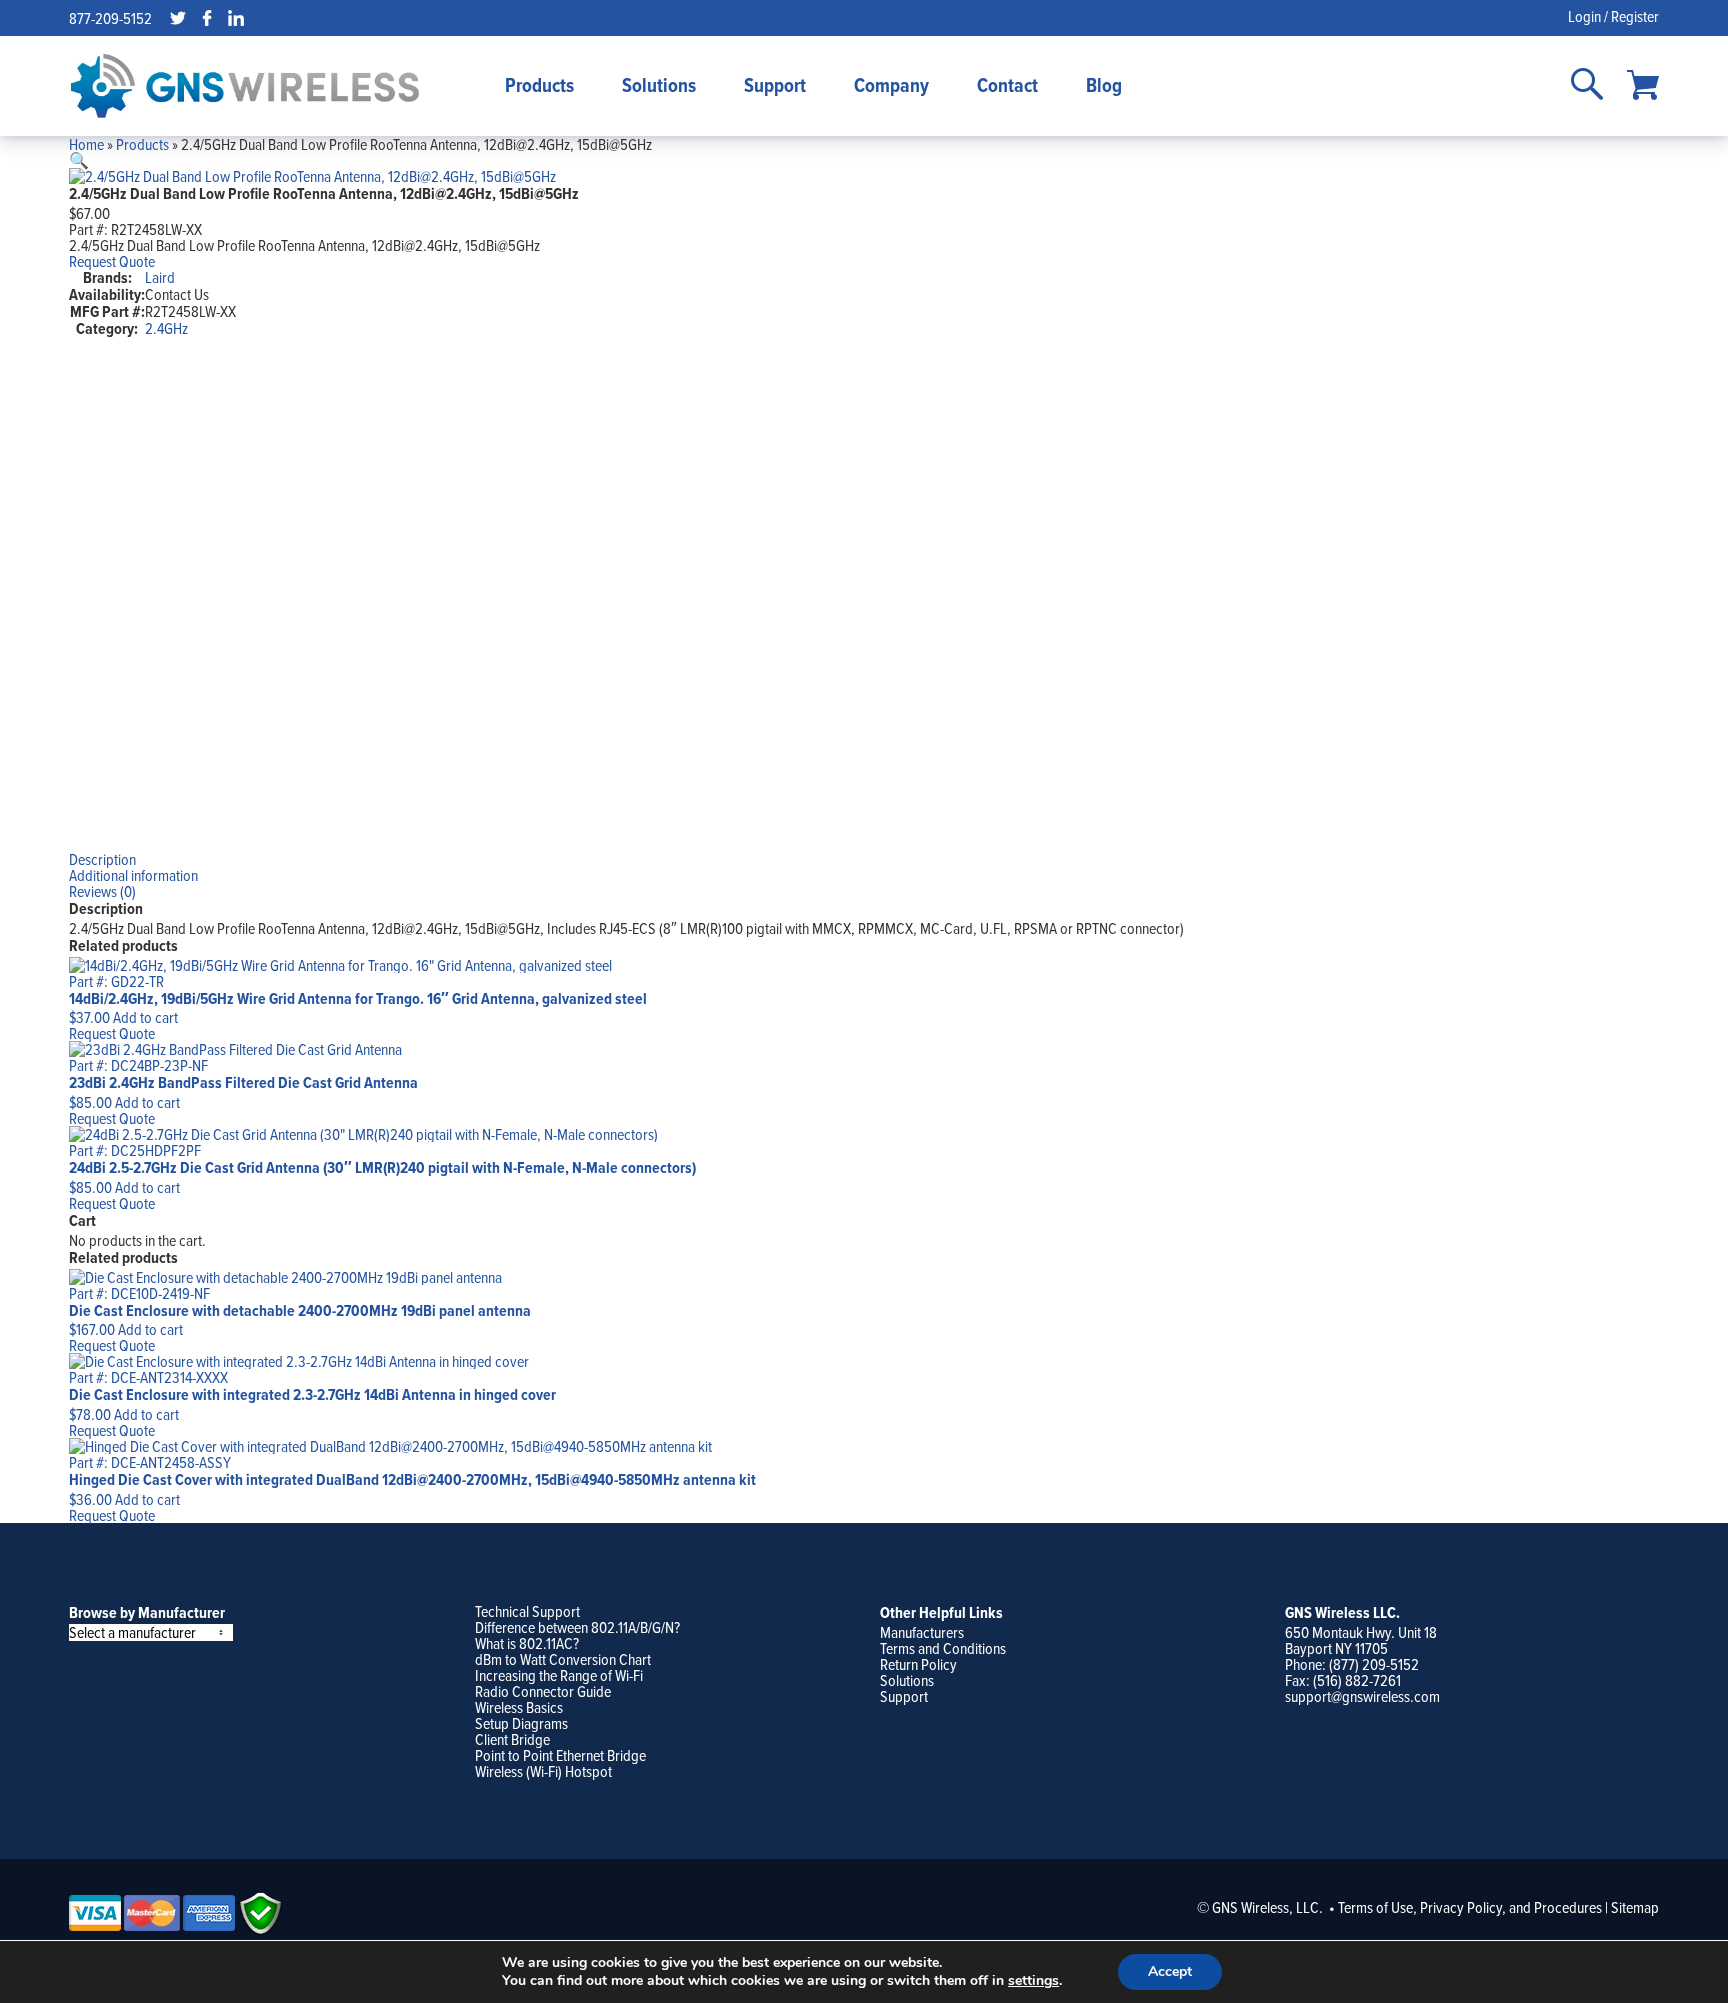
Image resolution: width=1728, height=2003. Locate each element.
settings (1033, 1981)
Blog (1104, 85)
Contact (1007, 85)
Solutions (659, 85)
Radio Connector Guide (543, 1691)
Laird (160, 277)
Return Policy (918, 1664)
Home (86, 144)
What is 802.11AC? (527, 1643)
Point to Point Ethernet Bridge (560, 1755)
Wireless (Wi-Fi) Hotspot (543, 1771)
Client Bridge (512, 1739)
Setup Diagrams (521, 1723)
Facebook (207, 18)
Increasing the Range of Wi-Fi (559, 1675)
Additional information (133, 875)
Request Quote (112, 261)
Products (539, 85)
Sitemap (1635, 1907)
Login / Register (1613, 16)
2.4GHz (166, 328)
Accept (1170, 1971)
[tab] (864, 859)
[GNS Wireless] (245, 86)
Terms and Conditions (943, 1648)
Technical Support (527, 1611)
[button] (79, 160)
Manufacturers (922, 1632)
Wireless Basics (519, 1707)
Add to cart (145, 1017)
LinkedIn (236, 18)
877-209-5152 (110, 18)
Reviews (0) (102, 891)
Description (102, 859)
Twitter (178, 18)
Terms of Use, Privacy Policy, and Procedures (1470, 1907)
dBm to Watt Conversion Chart (563, 1659)
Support (775, 85)
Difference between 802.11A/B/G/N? (577, 1627)
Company (891, 85)
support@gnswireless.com (1362, 1696)
